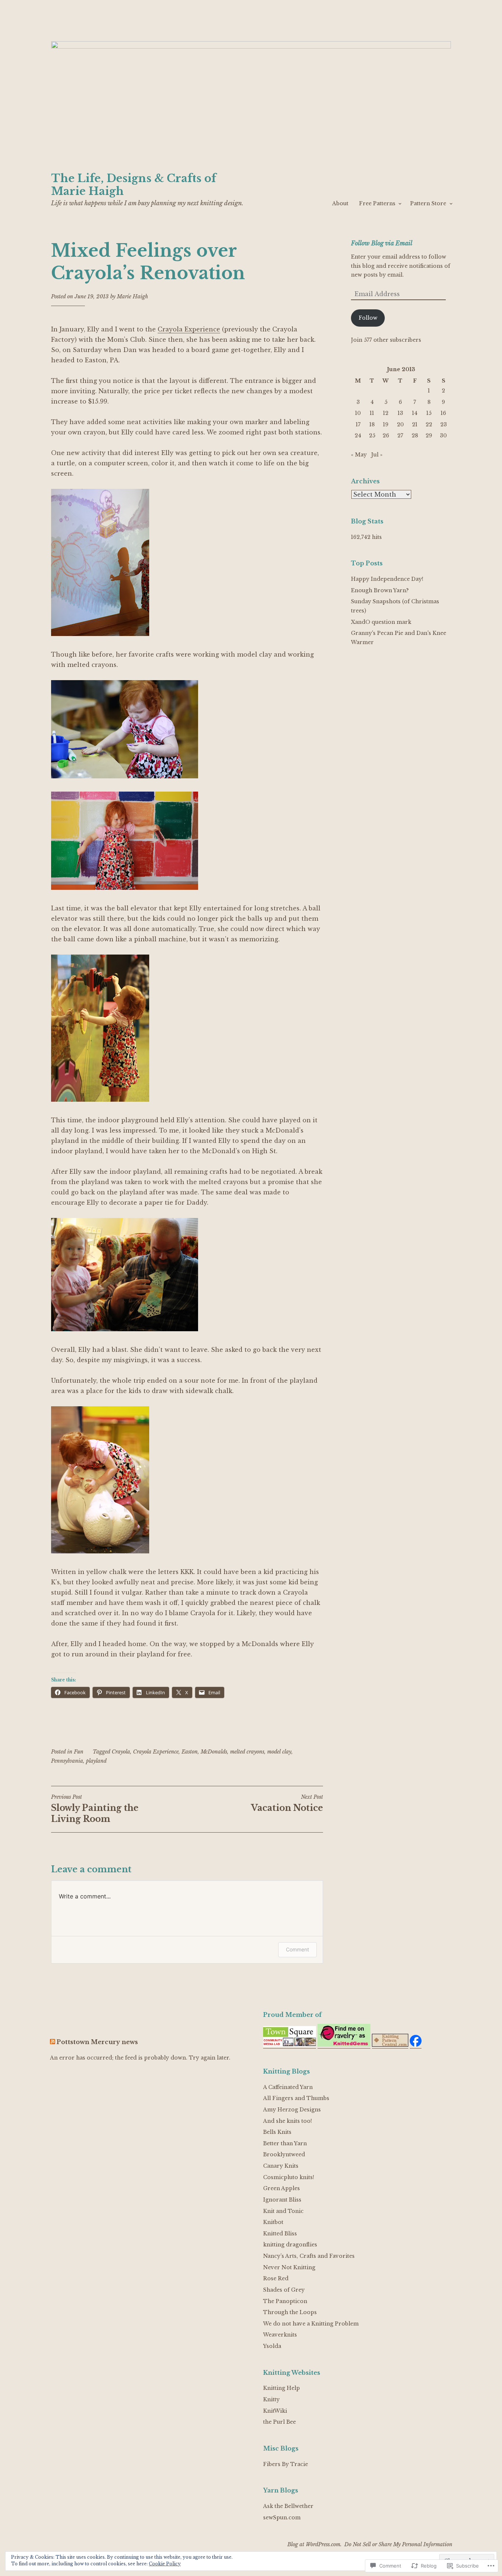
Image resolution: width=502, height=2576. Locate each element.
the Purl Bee (279, 2422)
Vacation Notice (287, 1803)
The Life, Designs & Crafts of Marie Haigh (134, 185)
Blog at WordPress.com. (315, 2544)
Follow (368, 318)
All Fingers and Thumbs (296, 2098)
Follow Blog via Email (382, 243)
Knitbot (273, 2222)
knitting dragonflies (290, 2245)
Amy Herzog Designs (292, 2110)
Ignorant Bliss (282, 2200)
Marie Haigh (132, 296)
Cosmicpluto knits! (289, 2177)
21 (415, 424)
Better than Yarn (285, 2143)
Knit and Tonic (283, 2211)
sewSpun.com (282, 2518)
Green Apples (282, 2188)
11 (372, 413)
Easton (190, 1752)
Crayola (121, 1752)
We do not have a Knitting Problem (311, 2324)
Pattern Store (428, 203)
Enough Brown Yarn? (380, 590)
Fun (79, 1752)
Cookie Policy (165, 2564)
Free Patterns (377, 203)
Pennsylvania (67, 1761)
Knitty (271, 2399)
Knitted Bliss (280, 2234)
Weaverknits (280, 2335)
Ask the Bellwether (288, 2506)
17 (358, 424)
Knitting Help (282, 2388)
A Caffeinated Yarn (288, 2087)
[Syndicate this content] (53, 2042)
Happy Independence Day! (387, 579)
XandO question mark (381, 622)
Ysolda (272, 2346)
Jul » (377, 455)
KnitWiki (275, 2411)
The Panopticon (285, 2301)
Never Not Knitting (289, 2267)
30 (443, 436)
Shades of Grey (284, 2290)
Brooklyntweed (284, 2154)
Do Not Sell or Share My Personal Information (398, 2544)
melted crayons (247, 1752)
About (340, 203)
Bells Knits (277, 2132)
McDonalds (214, 1752)
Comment (297, 1949)
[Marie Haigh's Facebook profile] (416, 2045)
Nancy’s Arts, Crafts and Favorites (309, 2256)
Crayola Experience (189, 329)
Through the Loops (290, 2312)
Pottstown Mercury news (97, 2042)
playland (96, 1761)
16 (443, 413)
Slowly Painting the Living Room (95, 1809)
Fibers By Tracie (286, 2464)
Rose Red (276, 2278)
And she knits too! (288, 2121)
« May (359, 455)
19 (386, 424)
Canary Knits (281, 2166)
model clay (279, 1752)
